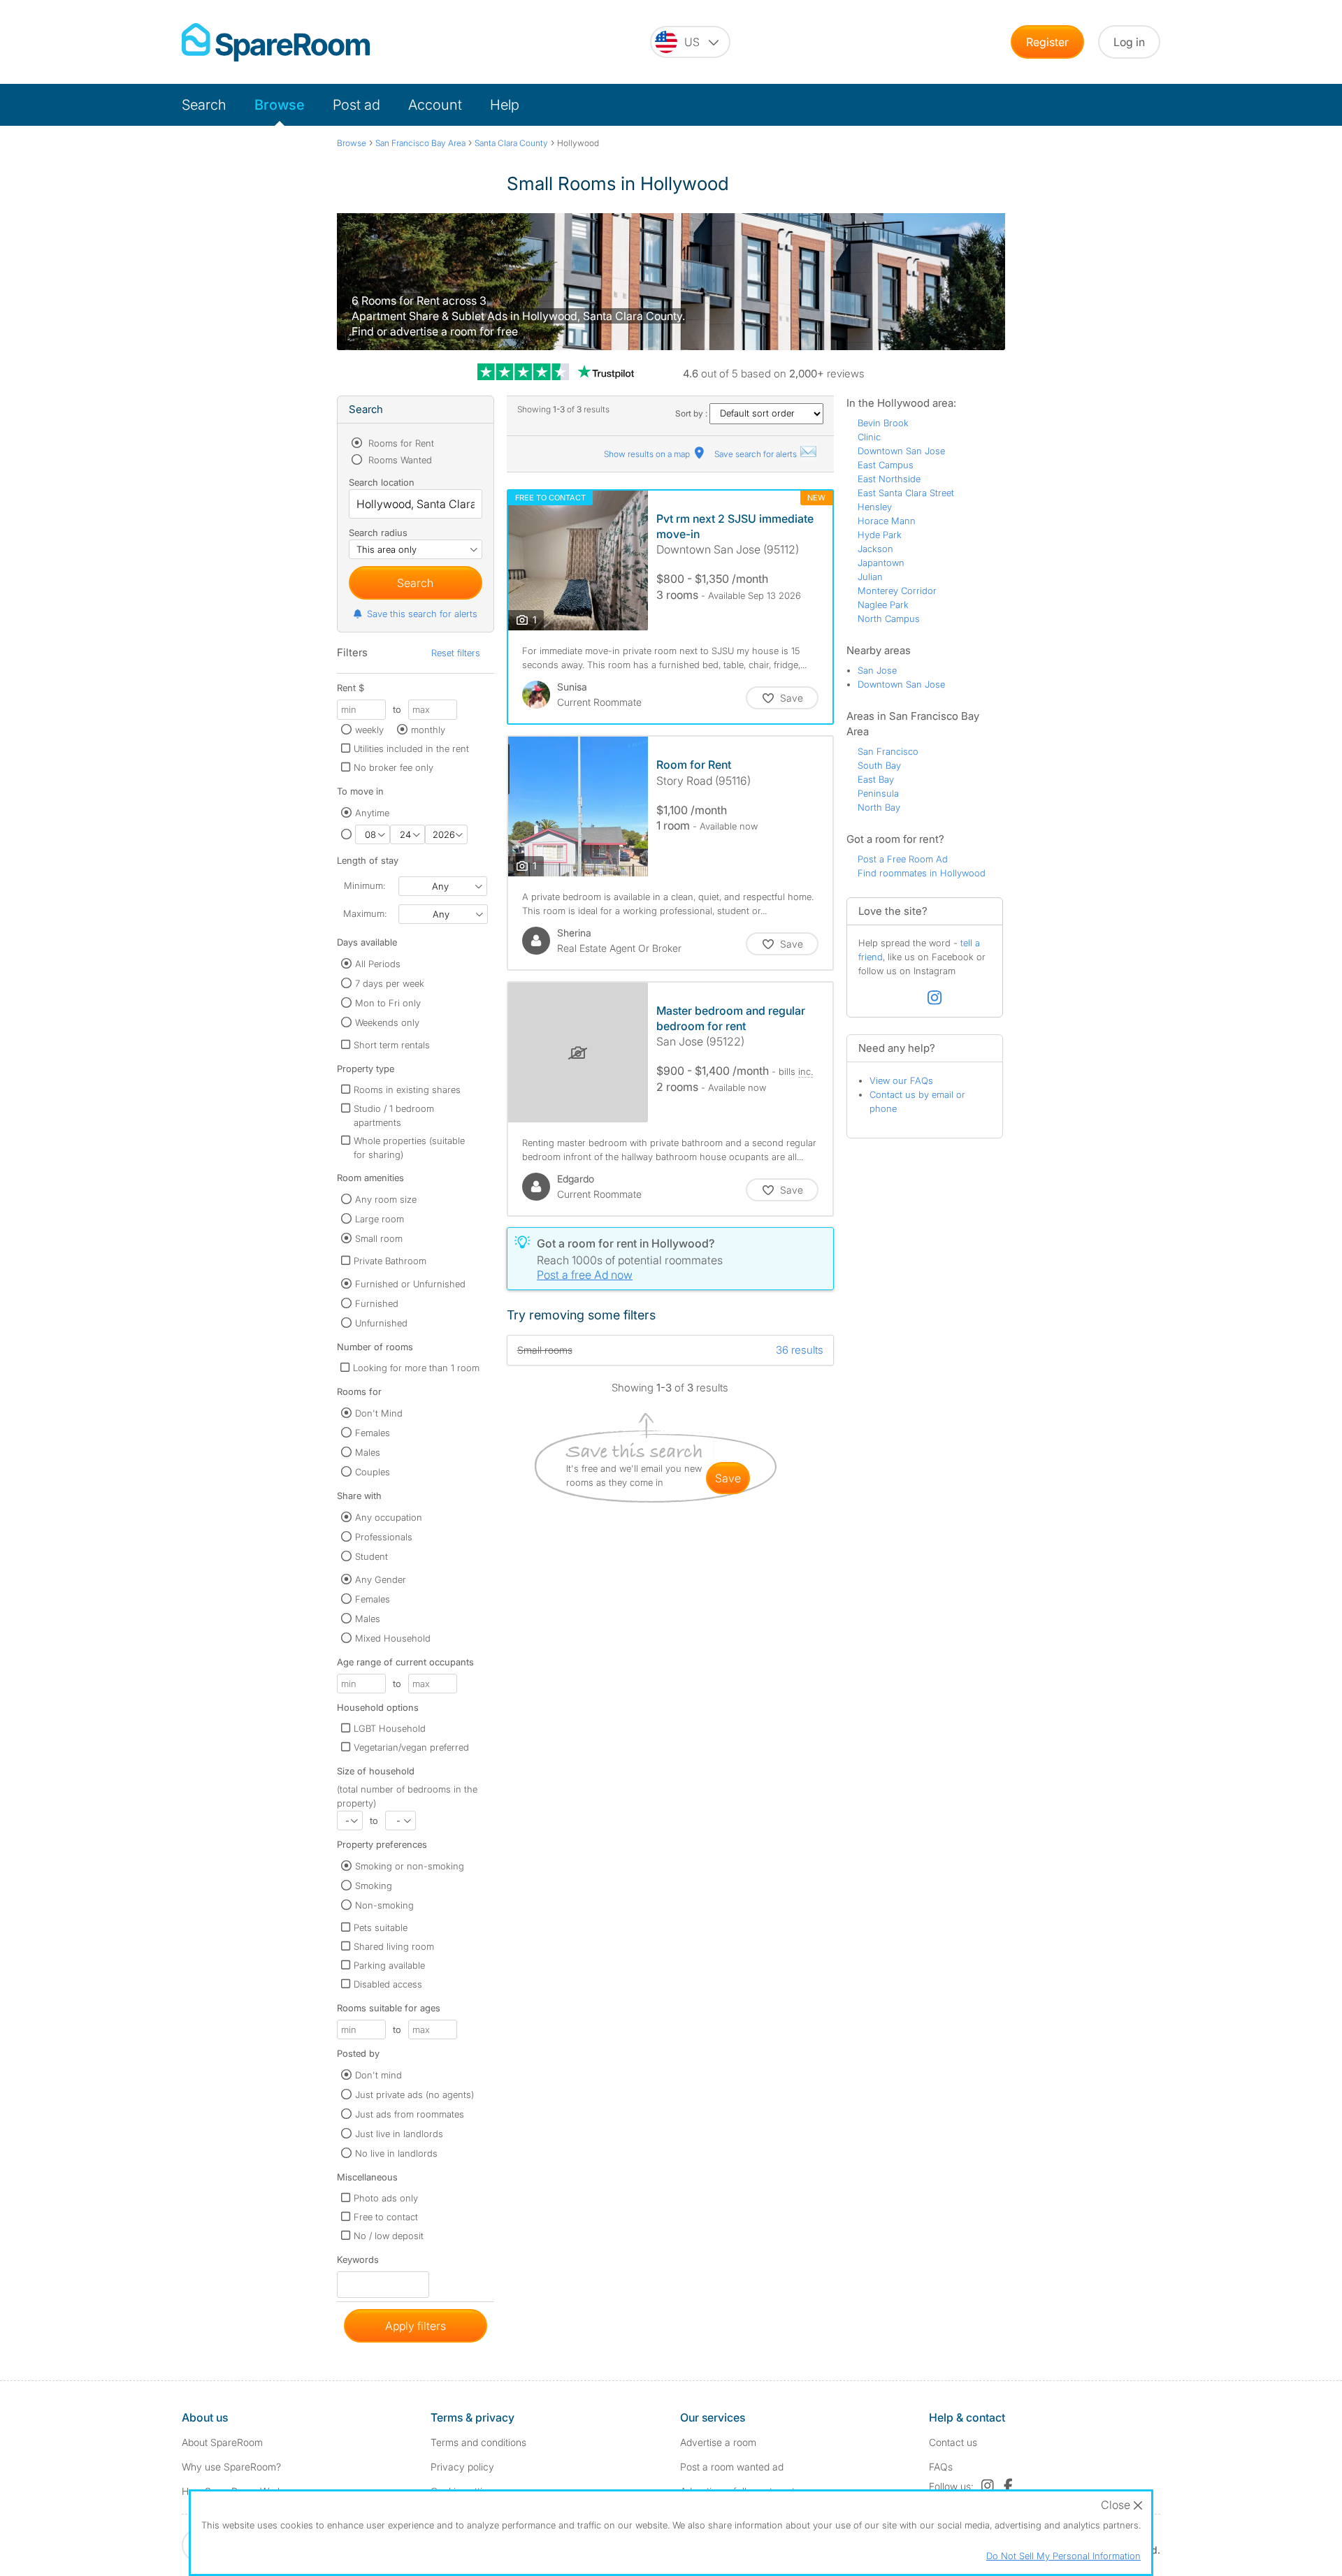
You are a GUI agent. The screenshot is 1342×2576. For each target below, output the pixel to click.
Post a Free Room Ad (903, 859)
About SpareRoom (222, 2442)
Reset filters (456, 653)
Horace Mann (887, 521)
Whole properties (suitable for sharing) (409, 1148)
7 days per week (390, 983)
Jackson (875, 549)
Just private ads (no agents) (414, 2094)
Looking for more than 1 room (416, 1368)
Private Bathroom (390, 1261)
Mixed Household (393, 1638)
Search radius (378, 533)
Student (371, 1556)
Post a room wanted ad (732, 2467)
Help (505, 105)
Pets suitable (381, 1927)
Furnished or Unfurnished (410, 1284)
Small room (379, 1238)
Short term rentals (392, 1045)
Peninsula (878, 793)
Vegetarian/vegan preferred (411, 1747)
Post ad (356, 105)
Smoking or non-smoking (410, 1866)
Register (1047, 42)
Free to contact (386, 2217)
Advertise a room (718, 2442)
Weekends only (387, 1022)
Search (204, 105)
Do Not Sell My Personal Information (1063, 2556)
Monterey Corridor (897, 591)
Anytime (372, 813)
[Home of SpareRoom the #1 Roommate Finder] (276, 42)
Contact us (953, 2442)
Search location (382, 482)
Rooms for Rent (400, 443)
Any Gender (381, 1579)
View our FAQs (901, 1080)
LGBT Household (390, 1728)
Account (435, 105)
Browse (280, 105)
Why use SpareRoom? (231, 2467)
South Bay (879, 765)
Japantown (881, 563)
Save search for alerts (757, 454)
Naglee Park (883, 605)
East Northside (889, 479)
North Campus (889, 618)
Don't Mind (379, 1413)
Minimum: (365, 885)
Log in (1129, 42)
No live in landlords (396, 2153)
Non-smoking (384, 1905)
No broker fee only (394, 767)
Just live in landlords (399, 2134)
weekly (369, 730)
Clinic (869, 437)
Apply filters (416, 2326)
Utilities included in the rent (411, 748)
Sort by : (692, 413)
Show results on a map (648, 454)
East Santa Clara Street (906, 493)
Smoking (374, 1886)
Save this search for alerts (422, 614)
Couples (373, 1472)
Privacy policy (462, 2467)
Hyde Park (880, 535)
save (728, 1478)
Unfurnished (381, 1323)
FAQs (941, 2467)
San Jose (877, 670)
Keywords (358, 2263)
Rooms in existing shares (407, 1090)
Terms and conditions (478, 2442)
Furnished (377, 1303)
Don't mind (378, 2075)
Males (368, 1452)
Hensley (875, 507)
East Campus (886, 465)
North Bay (879, 807)
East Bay (876, 779)
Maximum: (365, 913)
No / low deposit (389, 2236)
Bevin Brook (883, 423)
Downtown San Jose (901, 451)
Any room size (386, 1199)
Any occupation (389, 1517)
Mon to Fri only (388, 1003)
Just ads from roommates (410, 2114)
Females (373, 1433)
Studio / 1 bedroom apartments (394, 1115)
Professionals (384, 1537)
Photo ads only (386, 2198)
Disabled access (388, 1984)
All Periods (378, 964)
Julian (870, 577)
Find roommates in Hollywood (922, 873)
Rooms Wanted (399, 460)
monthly (428, 730)
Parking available (389, 1965)
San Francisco (888, 751)
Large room (380, 1219)
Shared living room (394, 1946)
